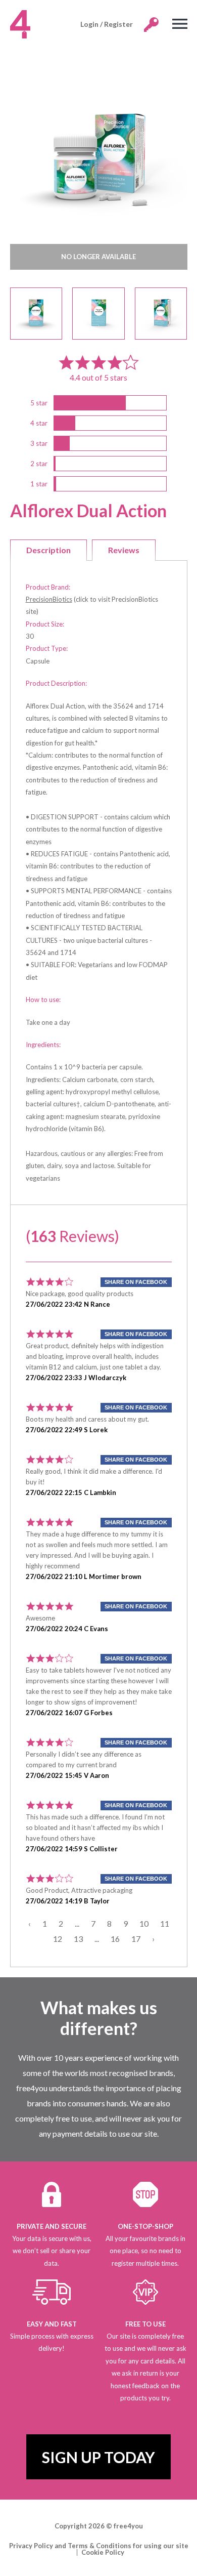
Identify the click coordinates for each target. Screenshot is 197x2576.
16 (115, 1939)
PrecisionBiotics (49, 599)
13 (78, 1939)
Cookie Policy (103, 2552)
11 (165, 1923)
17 (136, 1939)
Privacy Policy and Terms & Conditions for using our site (99, 2546)
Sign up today (98, 2457)
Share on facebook (136, 1282)
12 (58, 1939)
